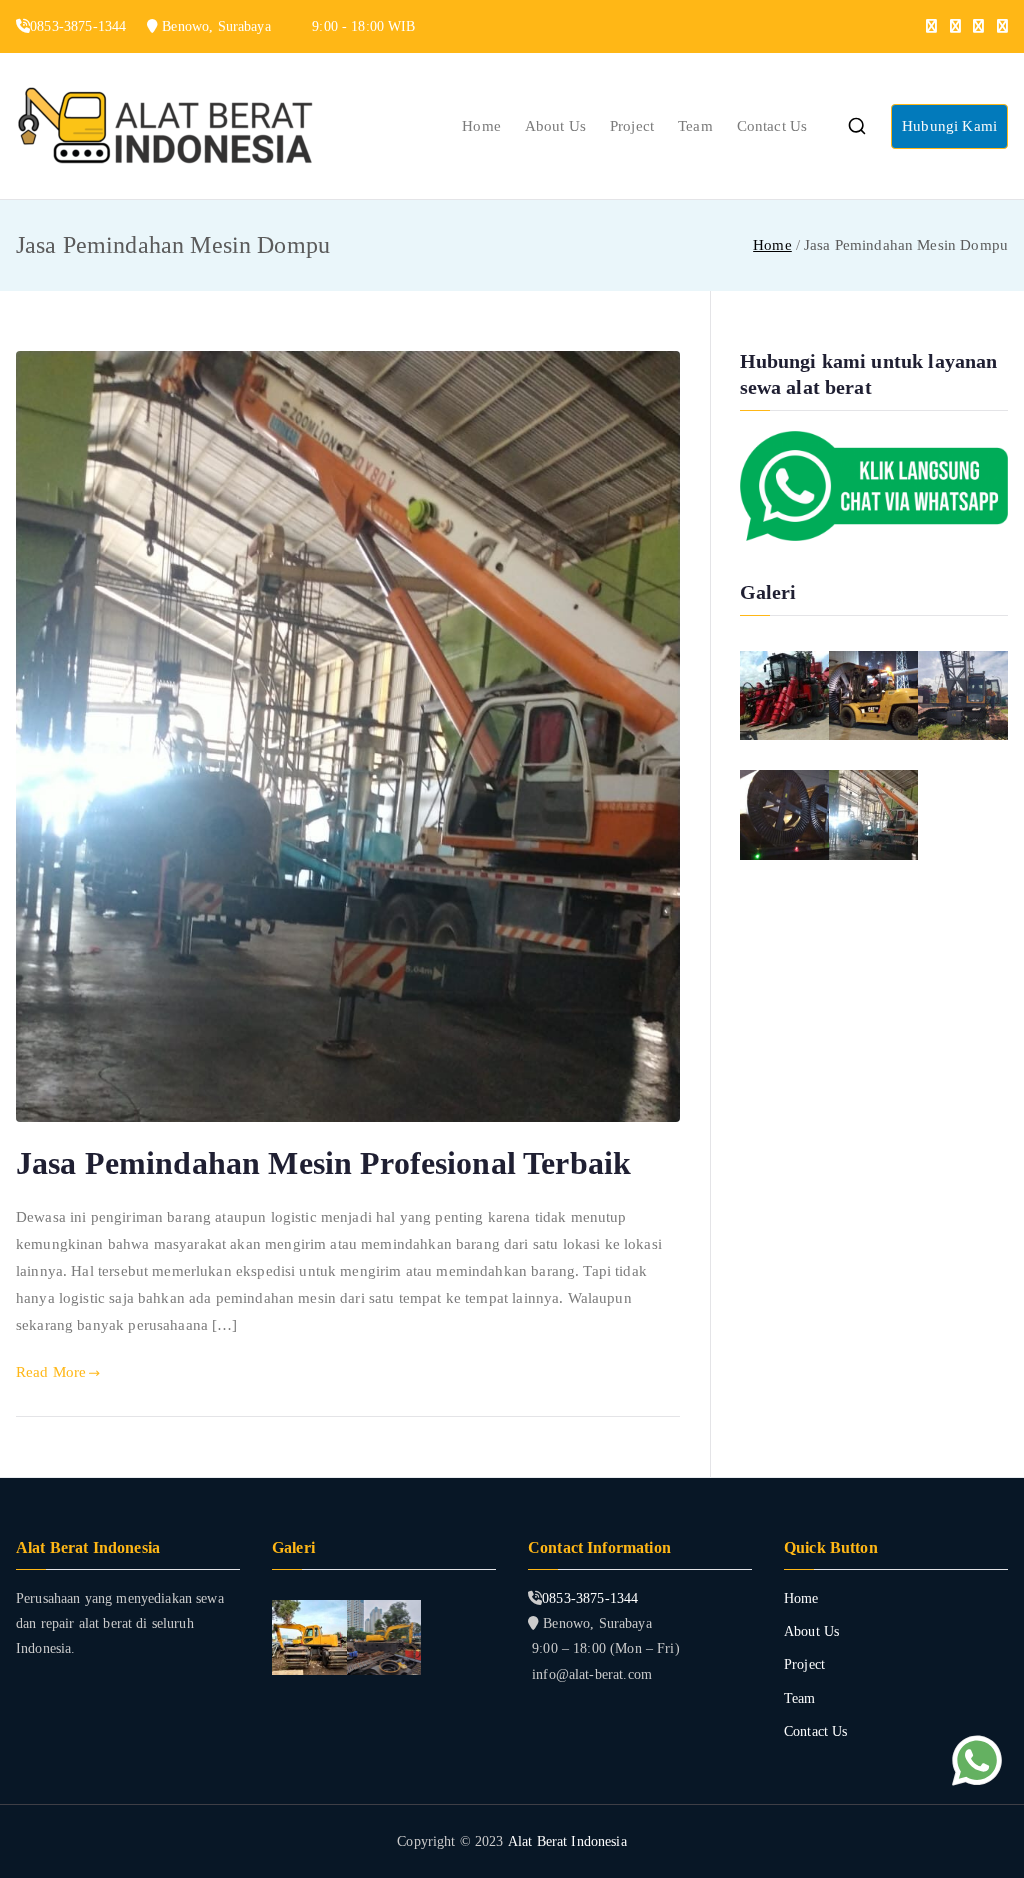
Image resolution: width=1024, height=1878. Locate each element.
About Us (555, 126)
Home (481, 126)
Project (632, 126)
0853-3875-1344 (590, 1598)
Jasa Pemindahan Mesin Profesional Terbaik (323, 1163)
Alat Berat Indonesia (567, 1841)
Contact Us (772, 126)
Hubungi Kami (949, 126)
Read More (51, 1372)
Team (695, 126)
